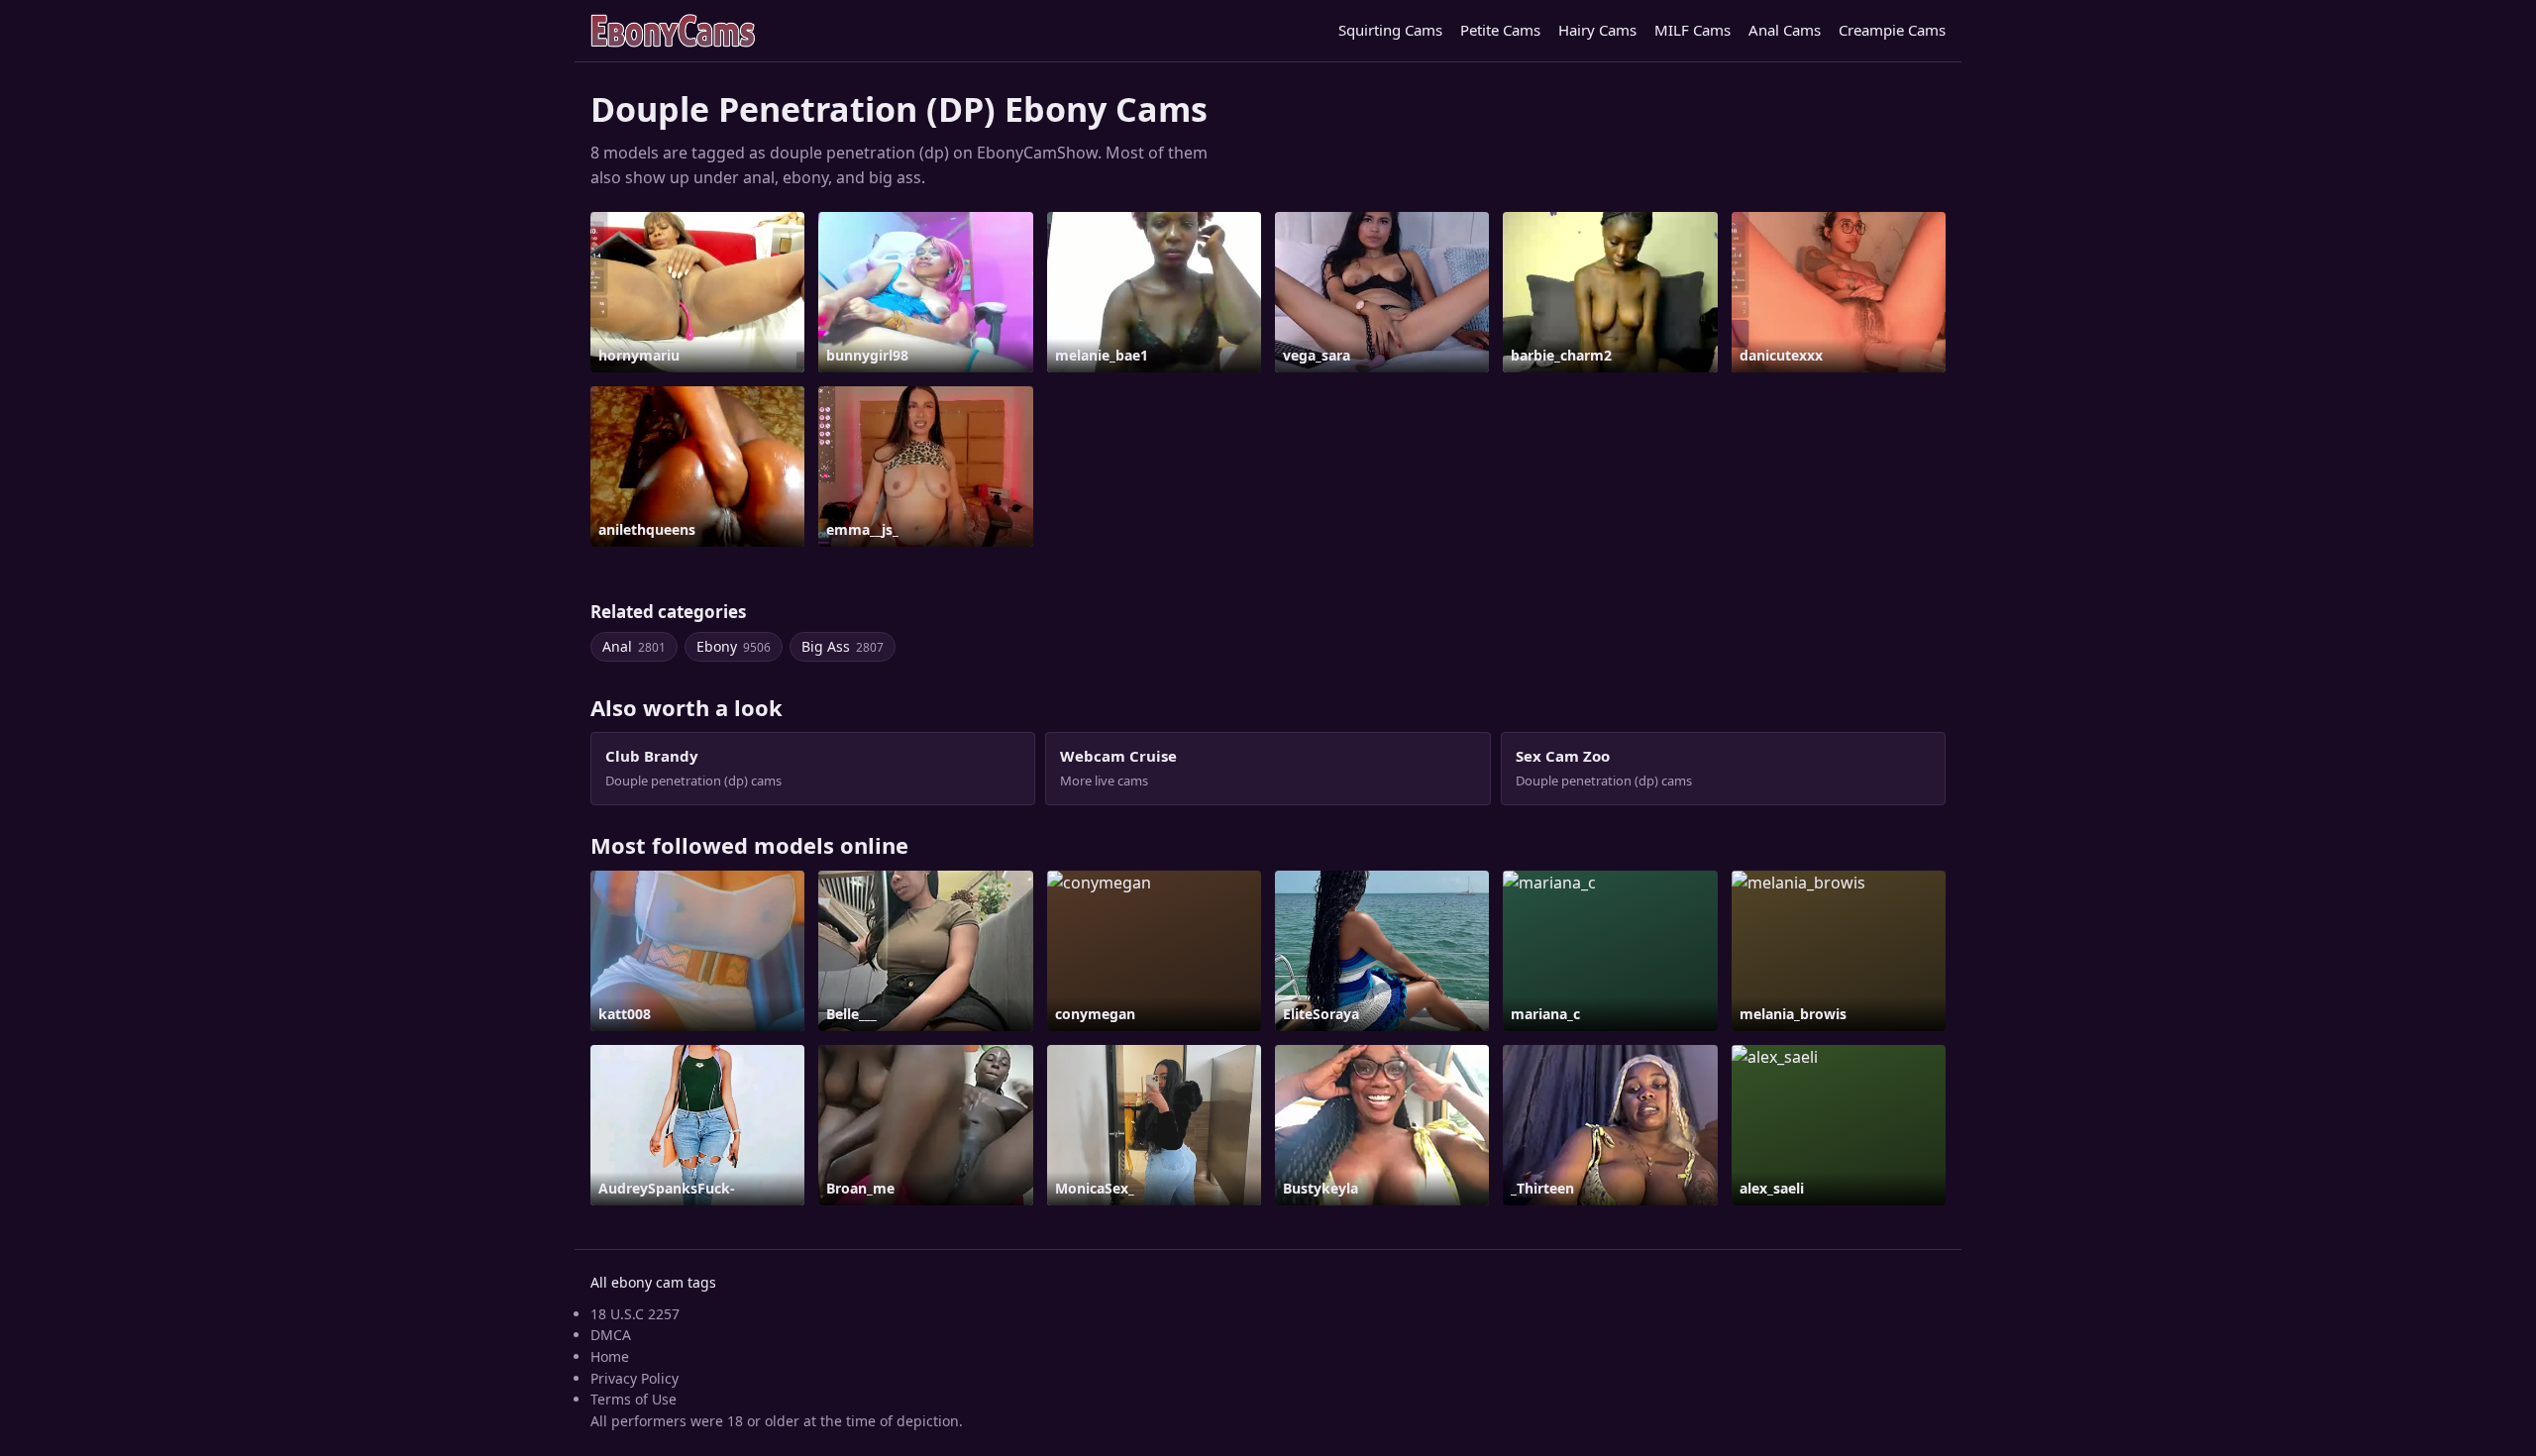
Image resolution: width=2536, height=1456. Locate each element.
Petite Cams (1500, 30)
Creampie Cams (1892, 30)
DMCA (611, 1335)
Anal (634, 646)
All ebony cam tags (653, 1282)
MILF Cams (1692, 30)
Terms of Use (634, 1399)
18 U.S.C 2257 (635, 1314)
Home (610, 1356)
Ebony (734, 646)
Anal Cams (1785, 30)
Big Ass (843, 646)
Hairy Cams (1597, 30)
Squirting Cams (1390, 30)
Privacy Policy (634, 1378)
